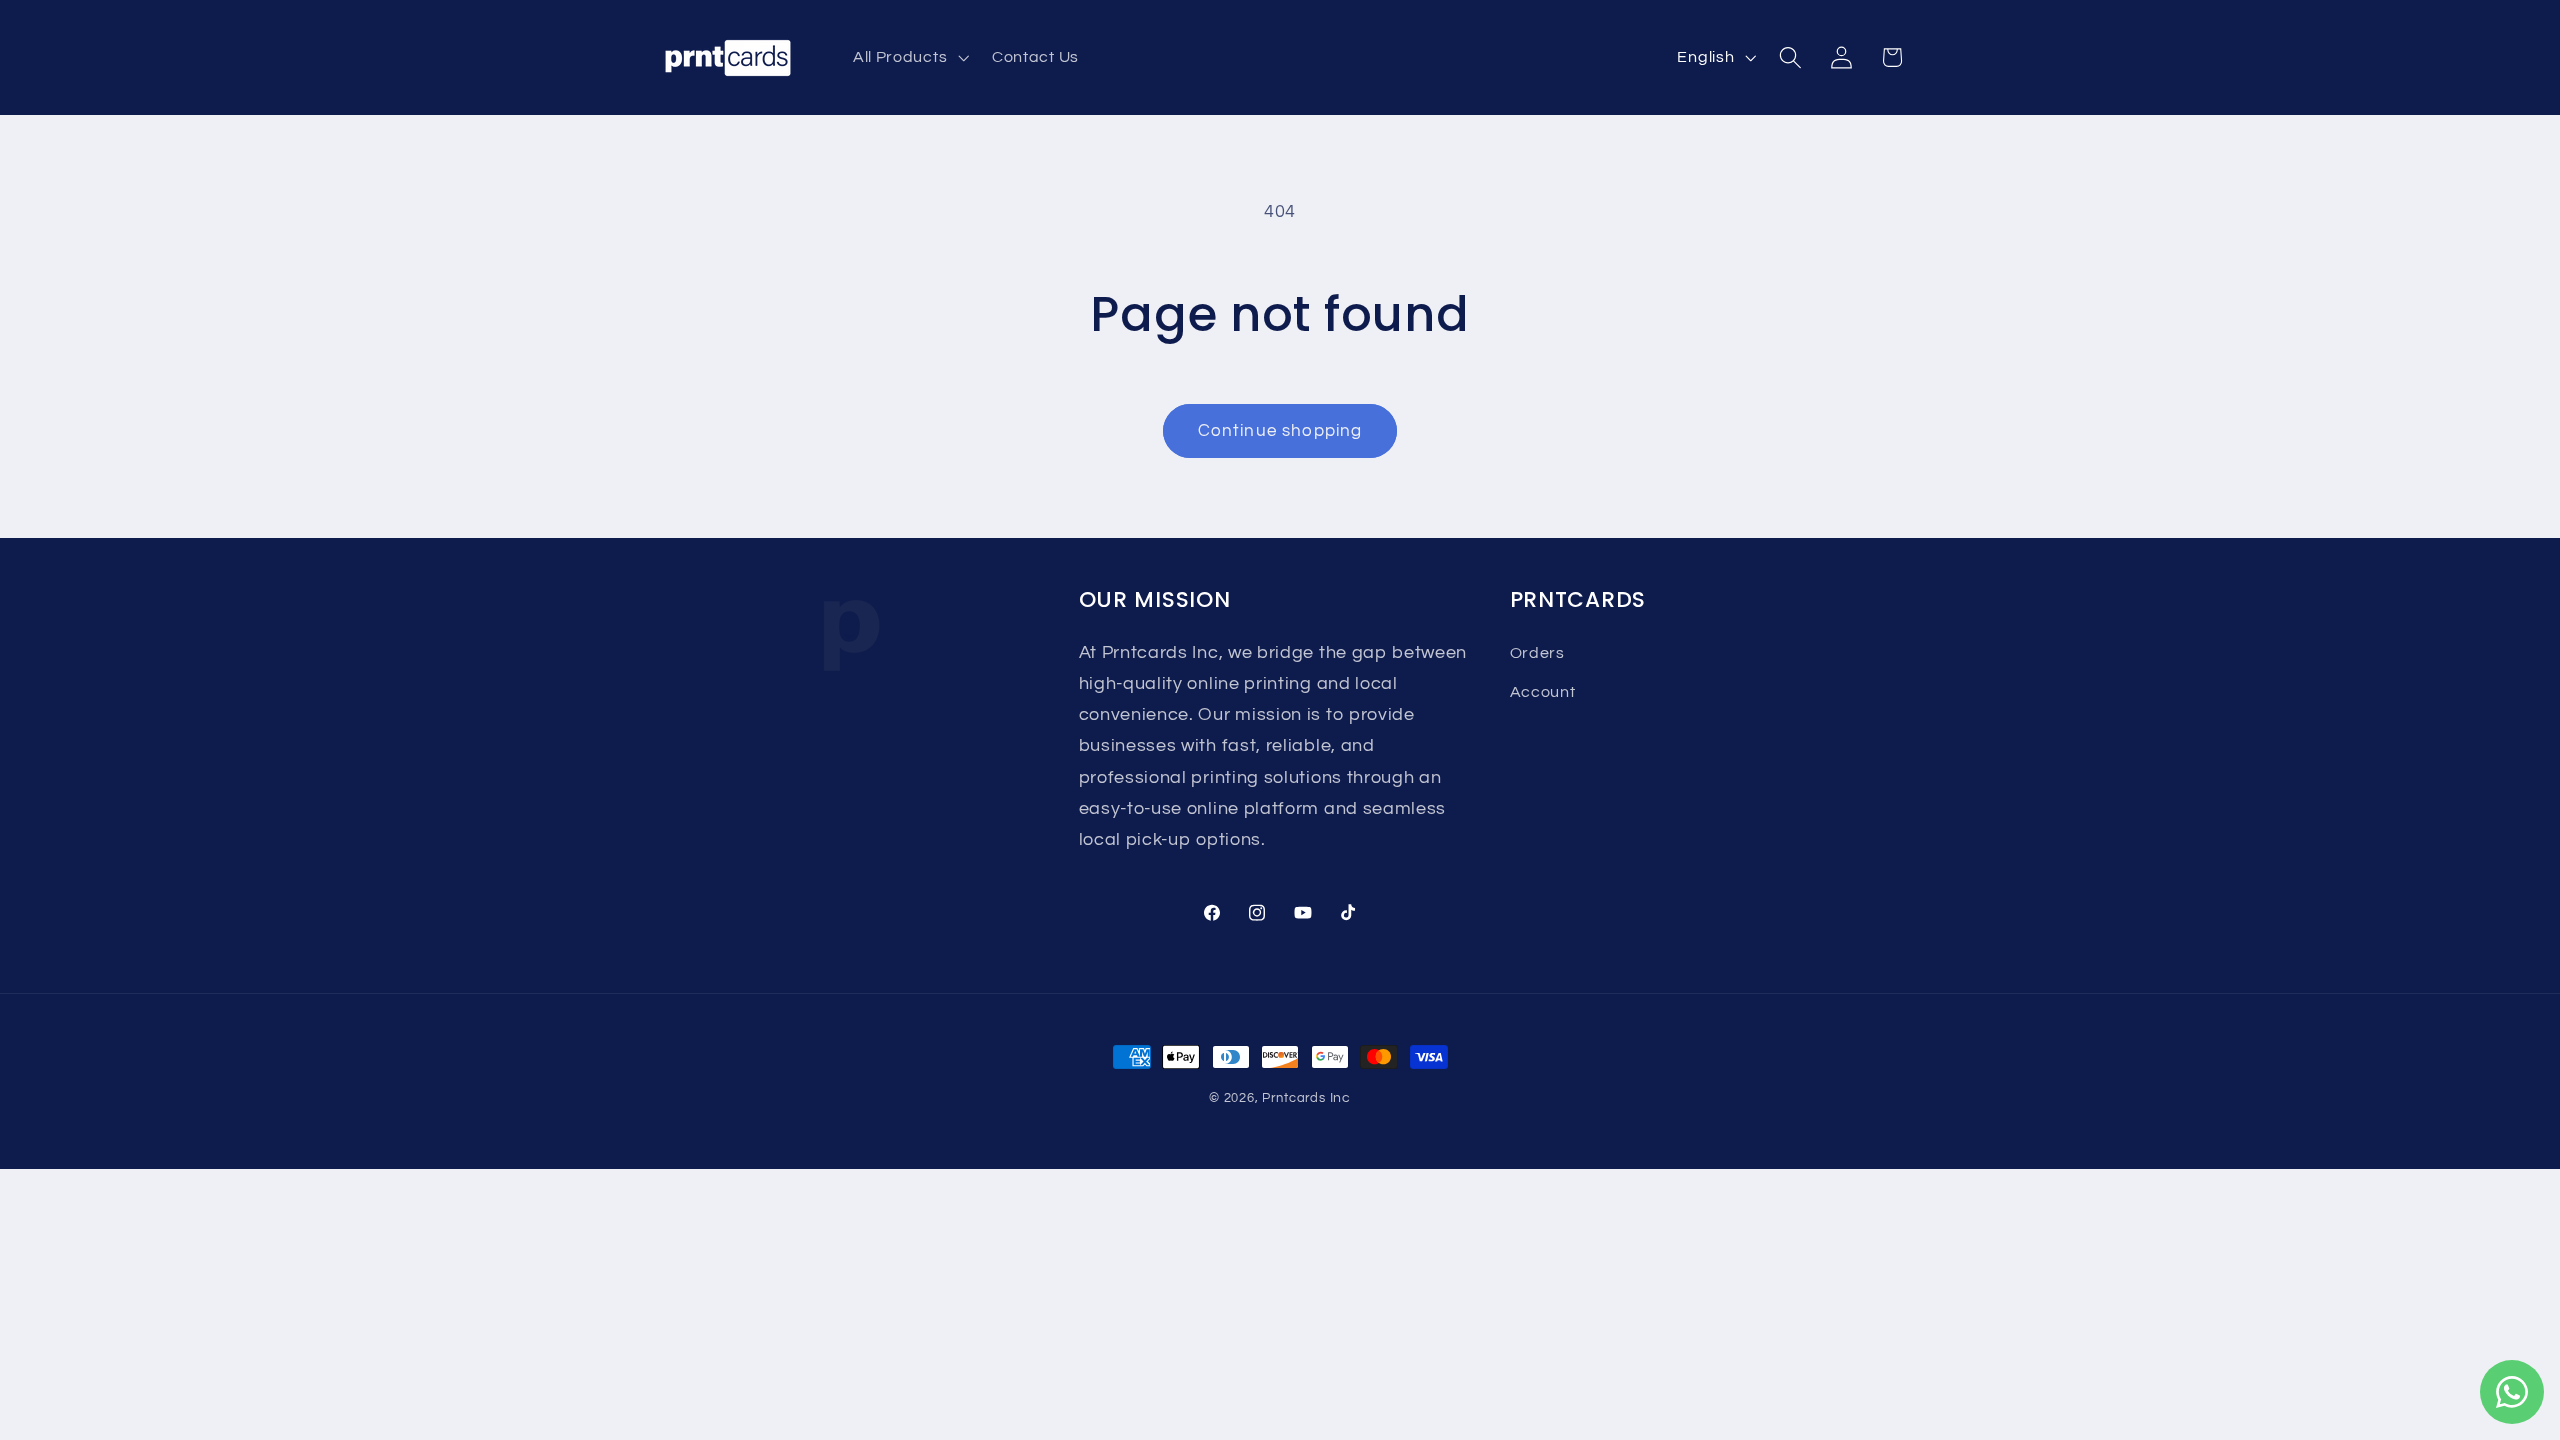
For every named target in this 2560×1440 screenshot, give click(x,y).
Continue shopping (1280, 431)
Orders (1537, 653)
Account (1543, 692)
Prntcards (1293, 1098)
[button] (908, 58)
